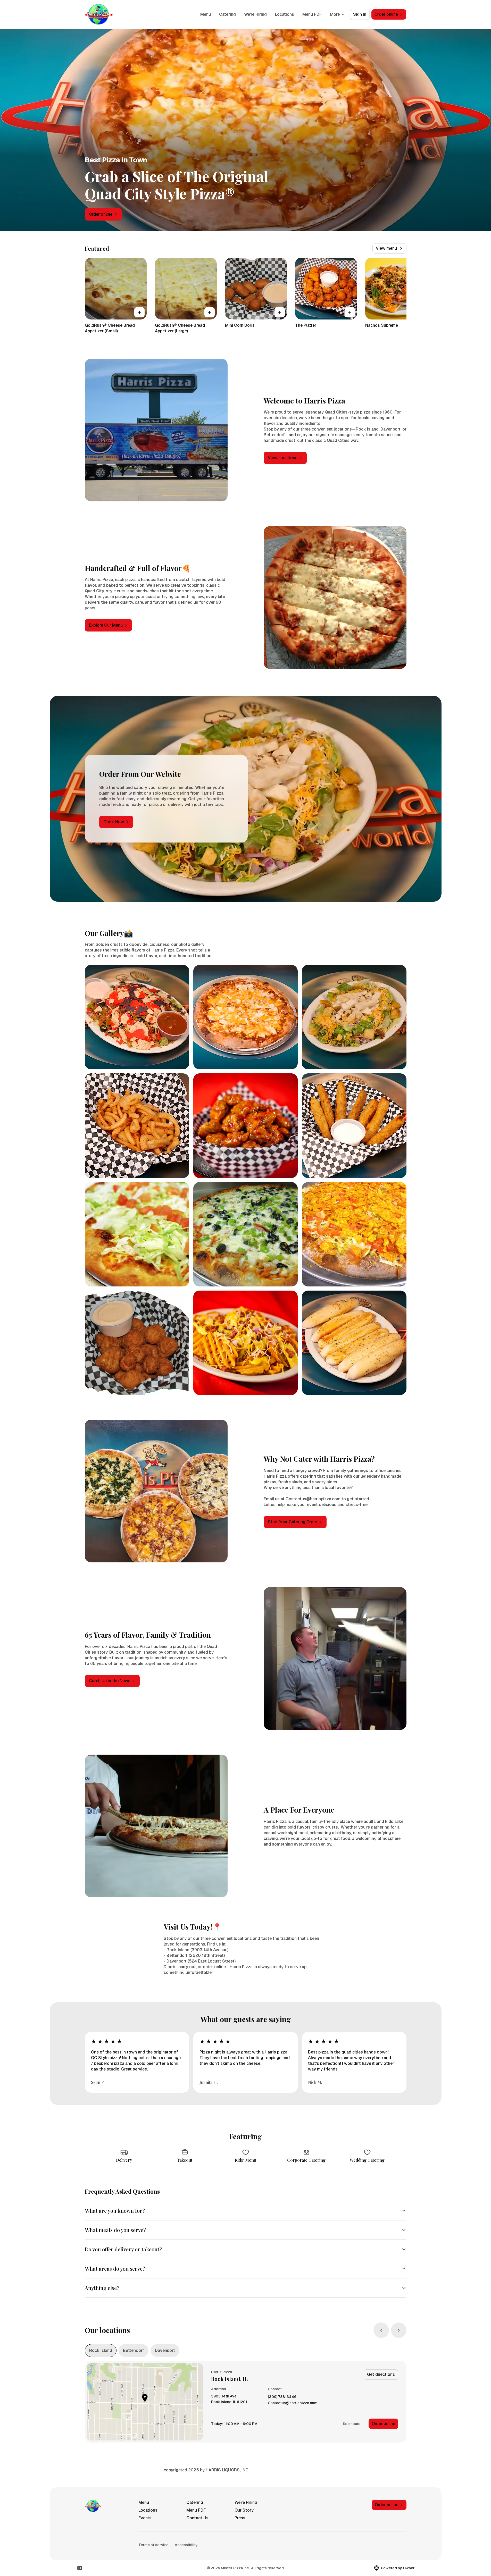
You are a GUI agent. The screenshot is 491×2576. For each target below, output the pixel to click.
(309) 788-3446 (282, 2397)
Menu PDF (312, 14)
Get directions (381, 2374)
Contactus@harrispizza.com (293, 2403)
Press (240, 2518)
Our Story (244, 2510)
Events (145, 2518)
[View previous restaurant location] (381, 2330)
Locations (285, 14)
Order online (383, 2424)
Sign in (360, 14)
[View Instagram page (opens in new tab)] (80, 2568)
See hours (352, 2424)
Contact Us (197, 2518)
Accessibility (186, 2545)
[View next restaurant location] (399, 2330)
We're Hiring (255, 14)
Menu (206, 14)
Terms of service (153, 2545)
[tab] (101, 2351)
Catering (227, 14)
